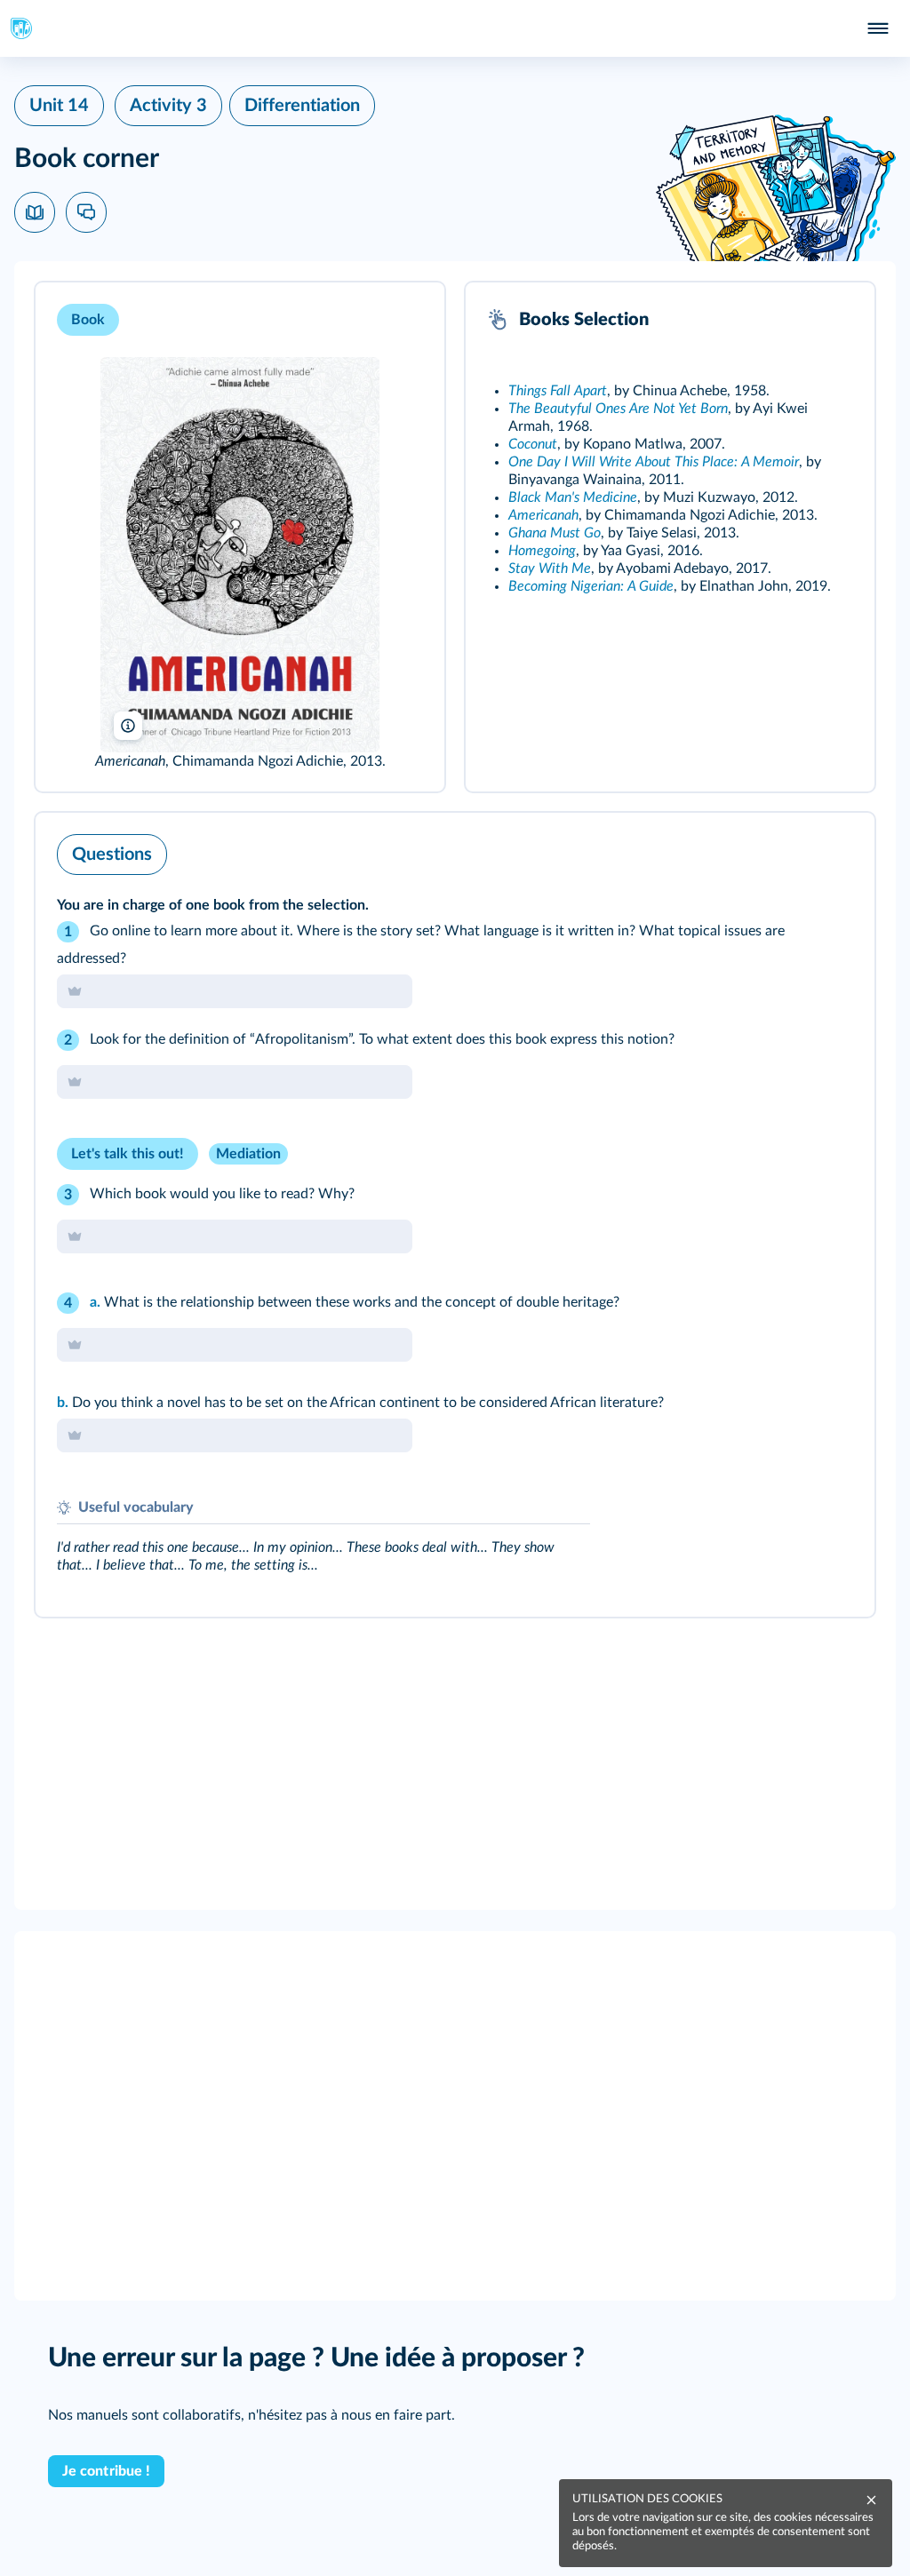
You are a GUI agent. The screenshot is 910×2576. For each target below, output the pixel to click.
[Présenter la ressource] (403, 320)
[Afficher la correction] (787, 850)
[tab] (787, 850)
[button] (240, 537)
